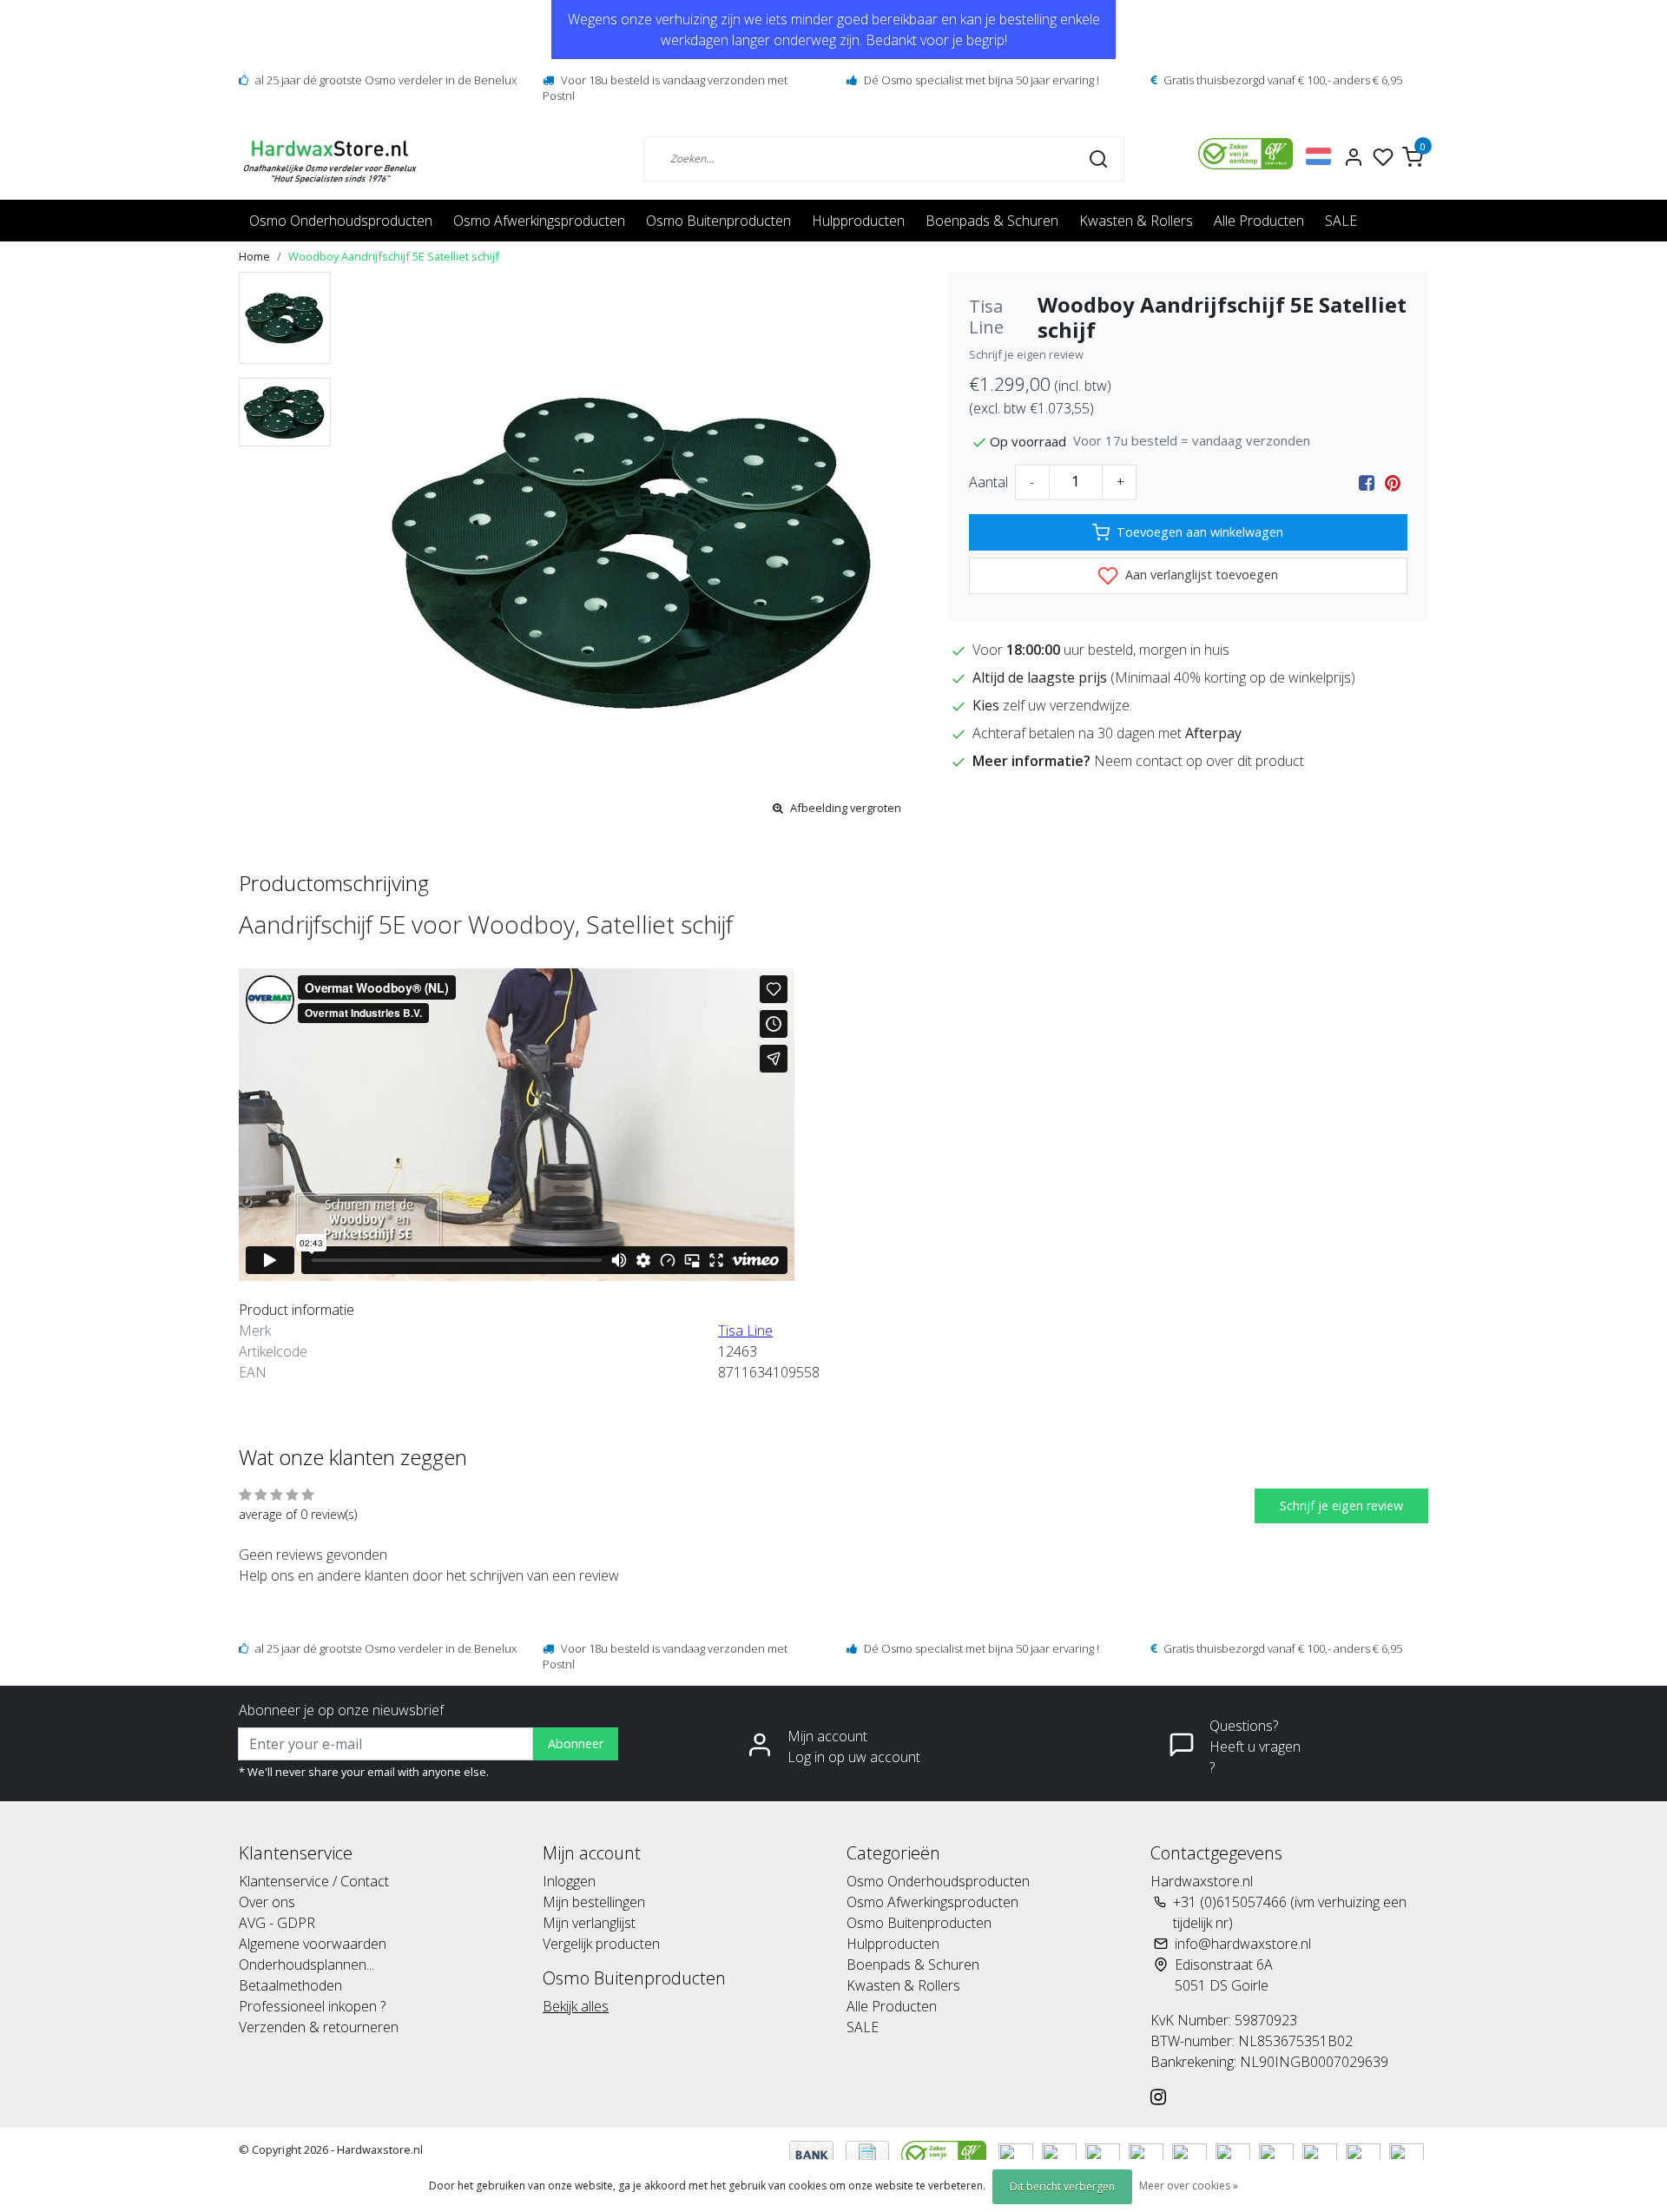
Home (254, 256)
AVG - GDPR (277, 1923)
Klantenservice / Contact (314, 1881)
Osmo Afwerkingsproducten (539, 221)
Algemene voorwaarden (313, 1944)
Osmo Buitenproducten (718, 221)
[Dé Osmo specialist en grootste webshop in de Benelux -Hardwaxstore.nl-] (332, 158)
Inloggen (569, 1881)
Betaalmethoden (290, 1985)
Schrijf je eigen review (1026, 354)
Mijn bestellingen (594, 1902)
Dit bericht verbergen (1062, 2186)
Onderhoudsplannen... (306, 1964)
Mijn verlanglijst (589, 1923)
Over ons (267, 1902)
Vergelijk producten (601, 1944)
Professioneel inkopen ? (312, 2006)
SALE (1341, 221)
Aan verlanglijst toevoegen (1200, 574)
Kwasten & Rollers (1136, 221)
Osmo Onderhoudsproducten (341, 221)
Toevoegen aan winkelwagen (1200, 532)
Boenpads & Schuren (992, 221)
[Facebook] (1367, 482)
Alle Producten (1259, 221)
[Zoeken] (1098, 158)
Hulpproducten (858, 221)
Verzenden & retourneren (319, 2027)
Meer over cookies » (1189, 2186)
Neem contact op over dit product (1199, 761)
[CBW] (946, 2153)
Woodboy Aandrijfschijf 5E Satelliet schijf (394, 256)
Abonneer (576, 1743)
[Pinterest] (1393, 482)
